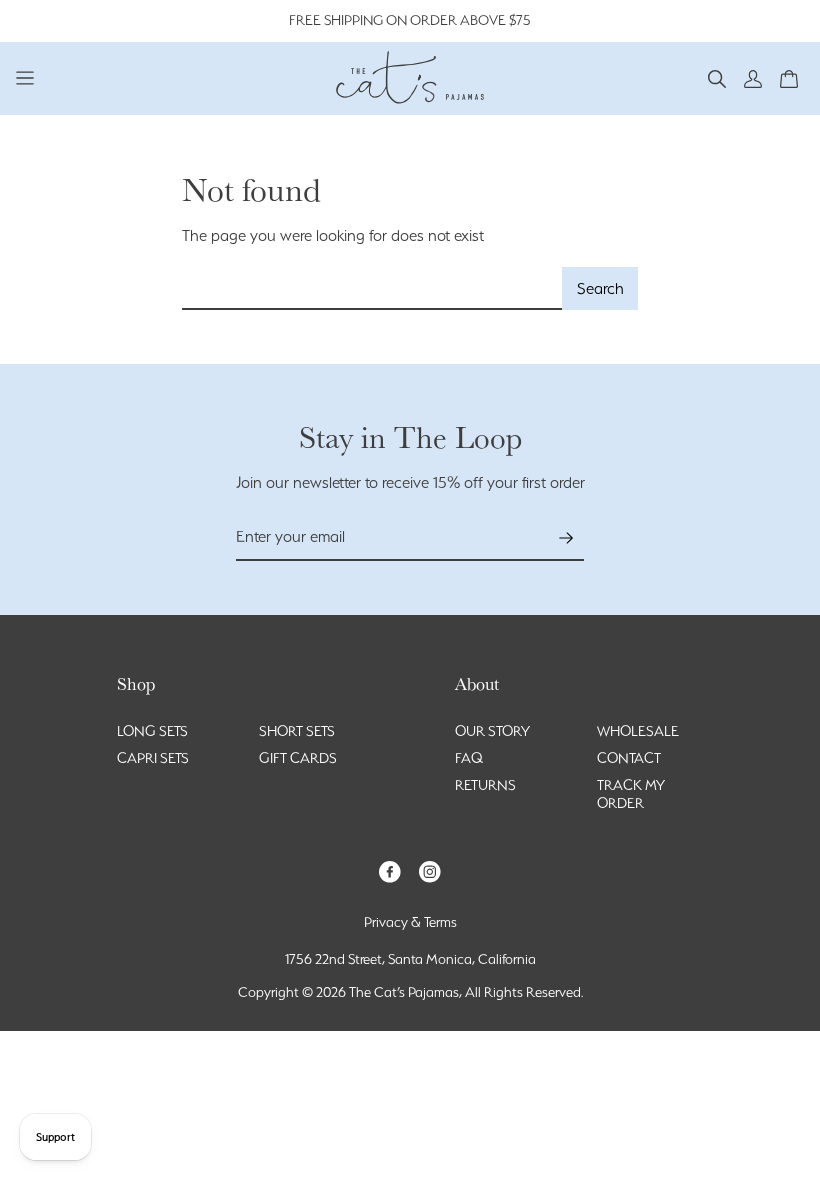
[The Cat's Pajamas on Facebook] (390, 870)
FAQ (469, 758)
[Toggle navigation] (25, 77)
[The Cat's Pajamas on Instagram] (430, 870)
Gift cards (298, 758)
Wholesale (638, 731)
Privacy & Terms (410, 922)
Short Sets (297, 731)
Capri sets (153, 758)
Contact (629, 758)
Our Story (492, 731)
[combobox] (372, 288)
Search (600, 288)
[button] (717, 77)
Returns (485, 785)
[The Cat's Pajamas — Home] (410, 75)
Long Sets (152, 731)
